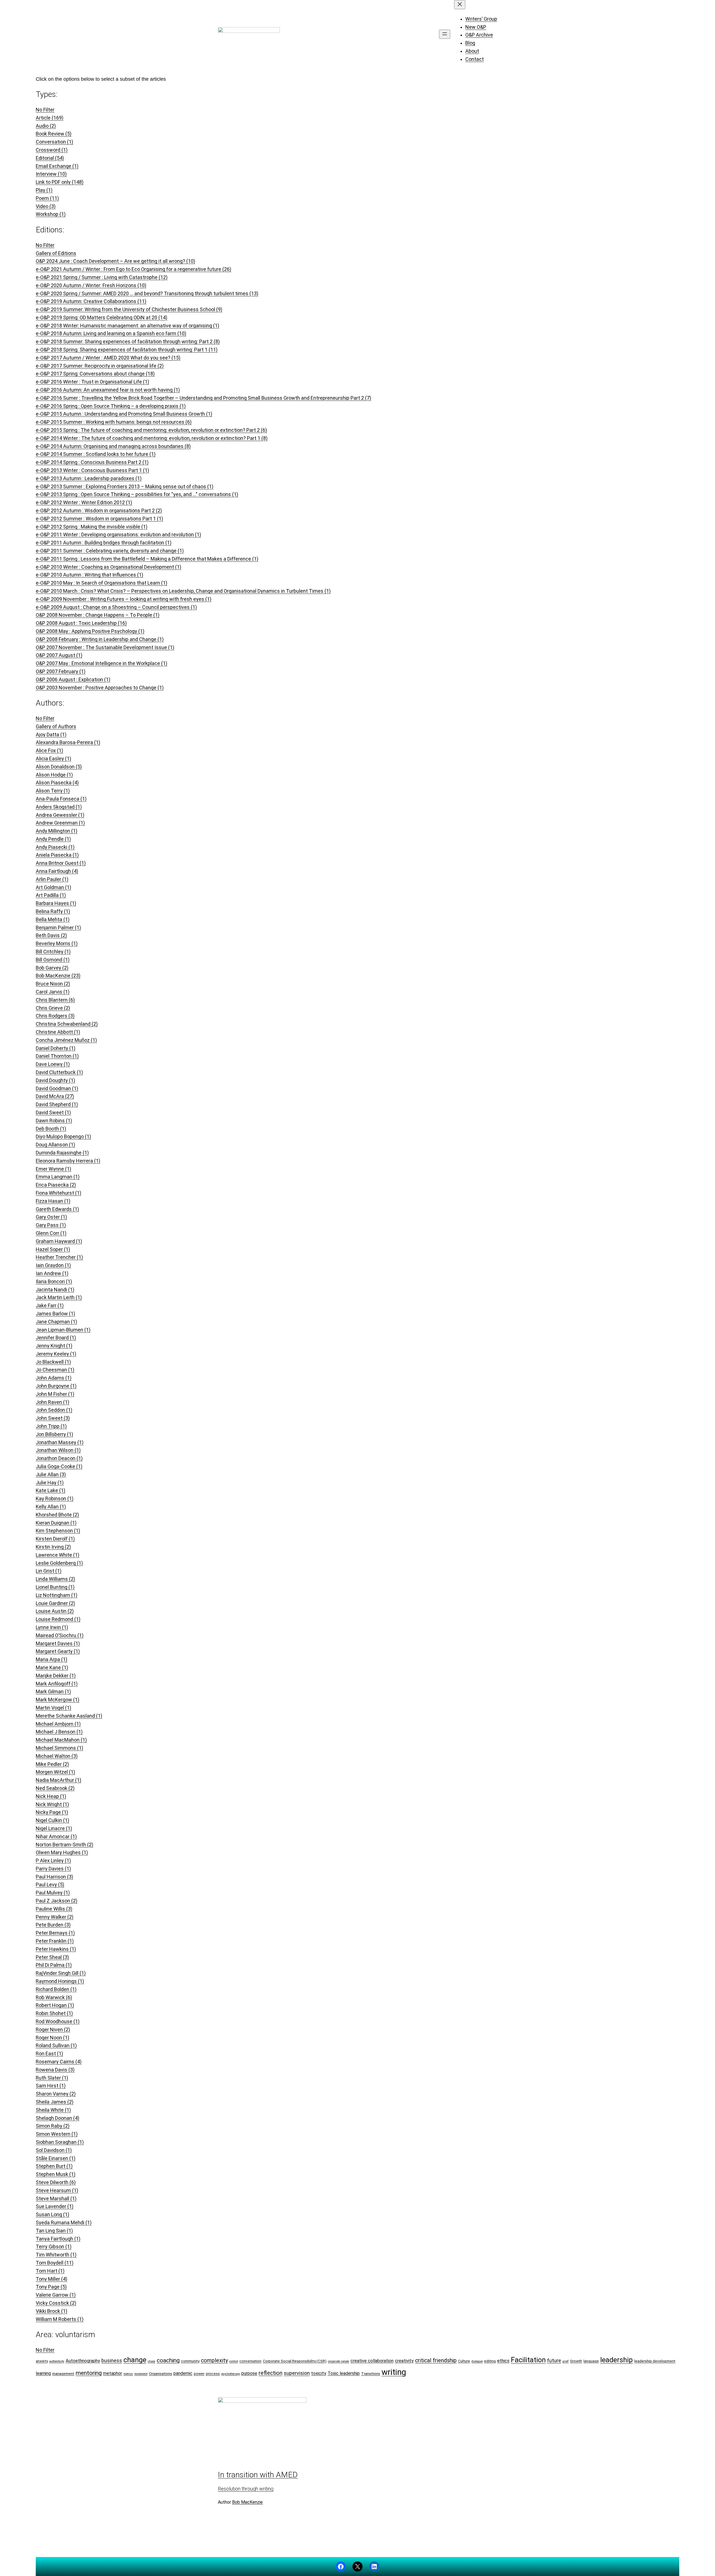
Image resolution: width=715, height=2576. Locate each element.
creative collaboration (372, 2361)
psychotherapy (231, 2374)
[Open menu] (445, 34)
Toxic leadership (344, 2373)
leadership (617, 2360)
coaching (168, 2360)
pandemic (183, 2373)
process (213, 2373)
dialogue (477, 2361)
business (112, 2360)
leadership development (655, 2361)
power (199, 2373)
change (135, 2360)
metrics (128, 2374)
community (190, 2361)
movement (141, 2374)
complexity (214, 2360)
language (591, 2361)
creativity (404, 2361)
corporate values (339, 2361)
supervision (297, 2373)
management (63, 2373)
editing (490, 2361)
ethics (503, 2361)
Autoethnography (83, 2361)
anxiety (42, 2361)
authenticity (57, 2361)
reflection (270, 2373)
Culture (464, 2361)
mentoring (89, 2373)
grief (566, 2361)
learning (43, 2373)
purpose (249, 2373)
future (554, 2360)
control (234, 2361)
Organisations (160, 2373)
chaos (152, 2361)
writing (394, 2372)
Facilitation (528, 2360)
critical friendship (436, 2360)
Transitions (371, 2373)
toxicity (319, 2373)
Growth (576, 2361)
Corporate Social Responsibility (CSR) (295, 2361)
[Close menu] (460, 5)
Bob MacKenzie (247, 2502)
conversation (250, 2361)
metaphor (113, 2373)
